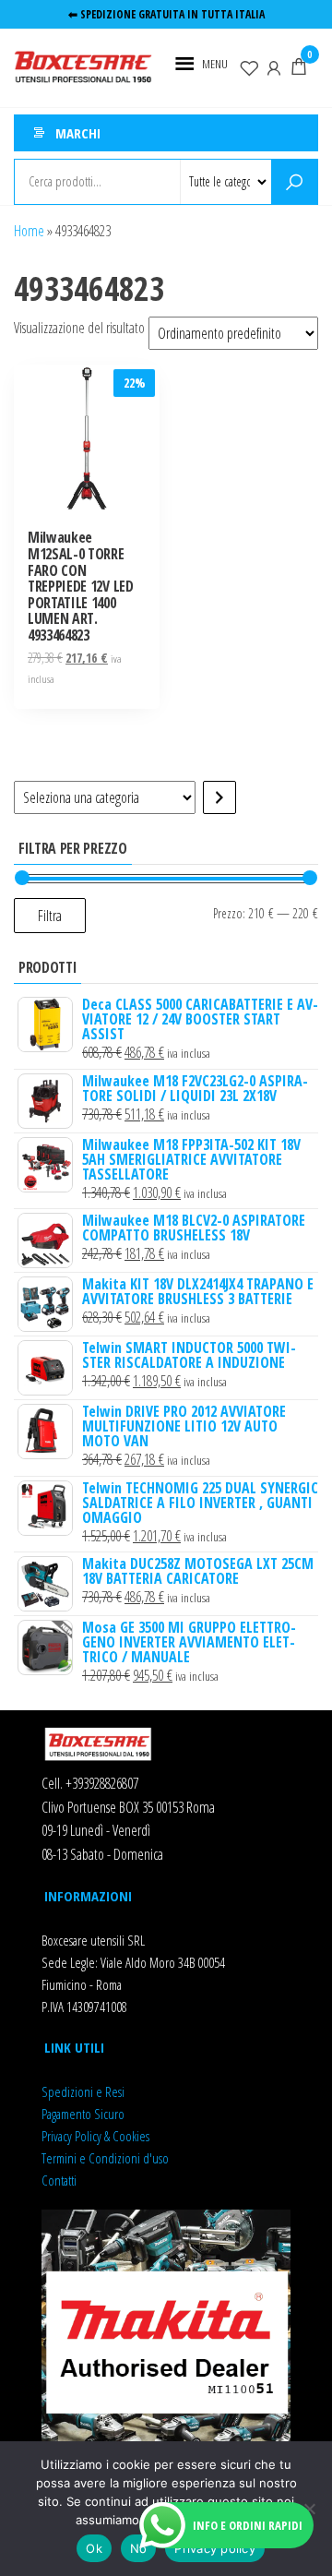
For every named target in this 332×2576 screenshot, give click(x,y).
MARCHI (78, 133)
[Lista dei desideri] (249, 66)
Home (29, 231)
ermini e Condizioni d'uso (107, 2158)
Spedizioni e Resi (83, 2091)
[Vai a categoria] (219, 797)
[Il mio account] (274, 66)
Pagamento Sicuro (83, 2114)
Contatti (59, 2180)
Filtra (50, 916)
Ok (94, 2548)
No (139, 2548)
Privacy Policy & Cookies (95, 2136)
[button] (215, 64)
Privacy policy (215, 2548)
